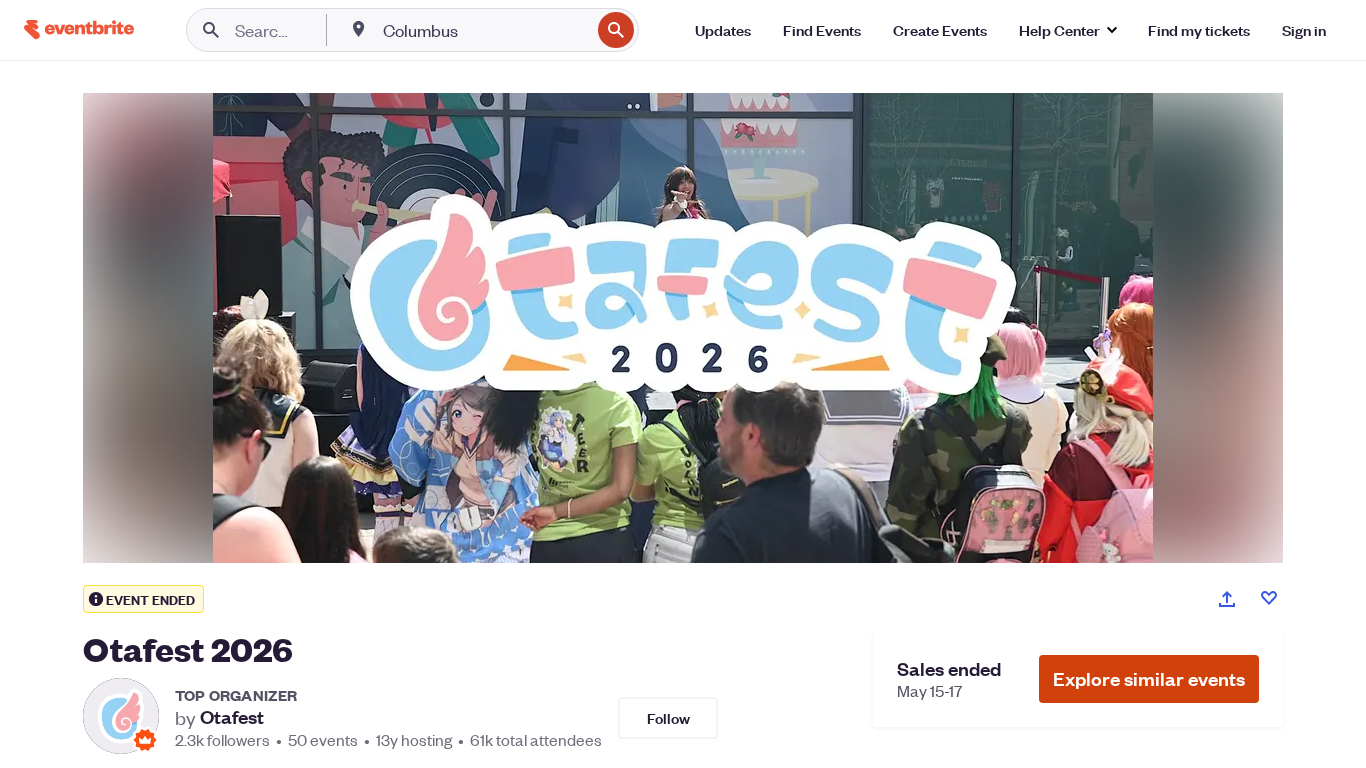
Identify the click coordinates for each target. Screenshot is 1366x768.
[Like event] (1269, 598)
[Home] (79, 29)
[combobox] (484, 30)
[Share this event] (1227, 599)
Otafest (232, 717)
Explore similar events (1149, 678)
